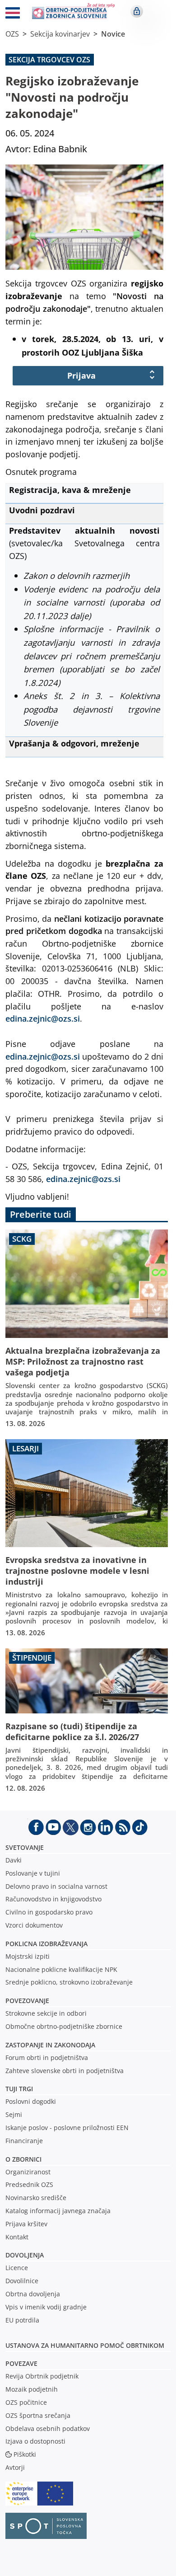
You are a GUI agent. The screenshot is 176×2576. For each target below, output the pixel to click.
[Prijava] (137, 11)
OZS (12, 34)
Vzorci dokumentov (34, 1925)
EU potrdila (22, 2320)
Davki (14, 1860)
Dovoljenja (25, 2255)
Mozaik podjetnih (32, 2389)
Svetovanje (25, 1847)
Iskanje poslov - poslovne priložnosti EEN (67, 2128)
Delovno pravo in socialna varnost (56, 1886)
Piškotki (25, 2454)
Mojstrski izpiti (28, 1956)
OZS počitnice (26, 2402)
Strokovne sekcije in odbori (46, 2013)
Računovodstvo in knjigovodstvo (53, 1899)
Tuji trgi (19, 2089)
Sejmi (14, 2114)
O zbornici (23, 2159)
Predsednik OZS (29, 2184)
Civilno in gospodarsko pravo (49, 1912)
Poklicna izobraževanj (44, 1944)
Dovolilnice (22, 2281)
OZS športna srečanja (38, 2415)
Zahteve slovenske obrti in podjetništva (65, 2071)
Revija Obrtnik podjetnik (42, 2376)
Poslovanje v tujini (33, 1873)
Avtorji (15, 2467)
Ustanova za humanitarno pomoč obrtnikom (85, 2345)
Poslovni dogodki (31, 2101)
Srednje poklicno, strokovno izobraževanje (69, 1982)
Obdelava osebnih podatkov (48, 2428)
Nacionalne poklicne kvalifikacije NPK (61, 1969)
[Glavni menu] (13, 14)
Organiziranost (28, 2172)
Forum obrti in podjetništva (47, 2058)
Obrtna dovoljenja (33, 2294)
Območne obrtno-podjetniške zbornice (64, 2026)
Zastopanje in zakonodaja (50, 2045)
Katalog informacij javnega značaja (58, 2211)
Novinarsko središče (36, 2198)
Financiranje (24, 2141)
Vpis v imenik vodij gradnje (46, 2307)
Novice (113, 34)
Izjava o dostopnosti (35, 2441)
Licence (17, 2268)
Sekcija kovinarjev (60, 34)
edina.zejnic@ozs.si (43, 1018)
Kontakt (17, 2237)
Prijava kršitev (26, 2224)
